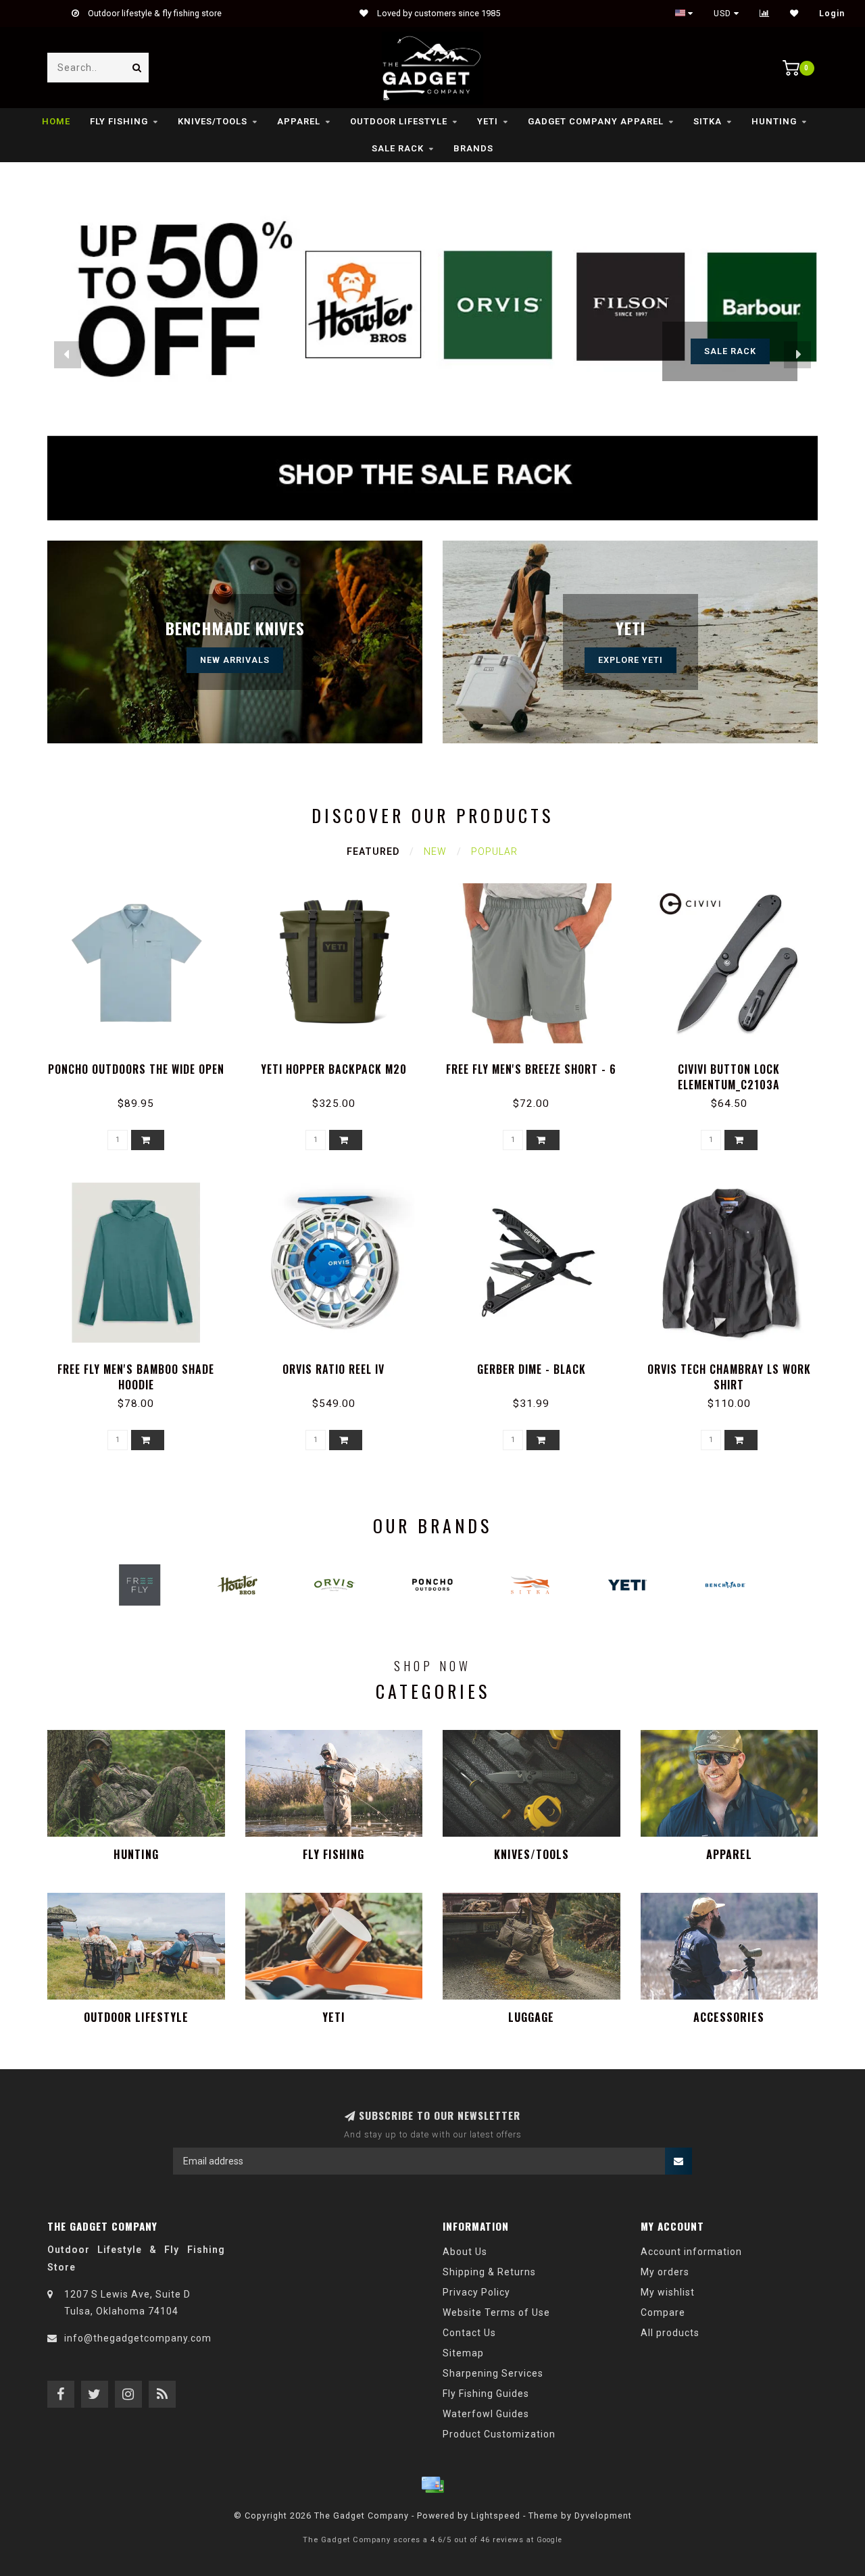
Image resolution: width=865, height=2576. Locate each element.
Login (832, 14)
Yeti (488, 121)
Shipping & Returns (489, 2272)
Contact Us (469, 2333)
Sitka (708, 121)
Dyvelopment (603, 2516)
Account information (691, 2252)
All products (670, 2333)
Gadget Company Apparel (596, 121)
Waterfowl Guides (486, 2414)
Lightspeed (496, 2516)
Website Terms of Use (496, 2312)
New (435, 851)
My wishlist (668, 2292)
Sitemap (463, 2353)
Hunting (774, 121)
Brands (473, 148)
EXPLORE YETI (631, 660)
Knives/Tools (213, 121)
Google (549, 2540)
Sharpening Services (493, 2373)
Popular (494, 851)
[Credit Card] (432, 2485)
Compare (663, 2312)
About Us (465, 2252)
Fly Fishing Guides (486, 2394)
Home (56, 121)
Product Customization (499, 2434)
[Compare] (765, 14)
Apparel (299, 121)
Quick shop (142, 1065)
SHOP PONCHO (730, 351)
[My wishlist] (794, 14)
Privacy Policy (476, 2292)
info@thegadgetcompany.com (138, 2338)
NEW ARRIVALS (235, 660)
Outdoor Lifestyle (399, 121)
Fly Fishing (119, 121)
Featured (373, 851)
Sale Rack (398, 148)
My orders (665, 2272)
